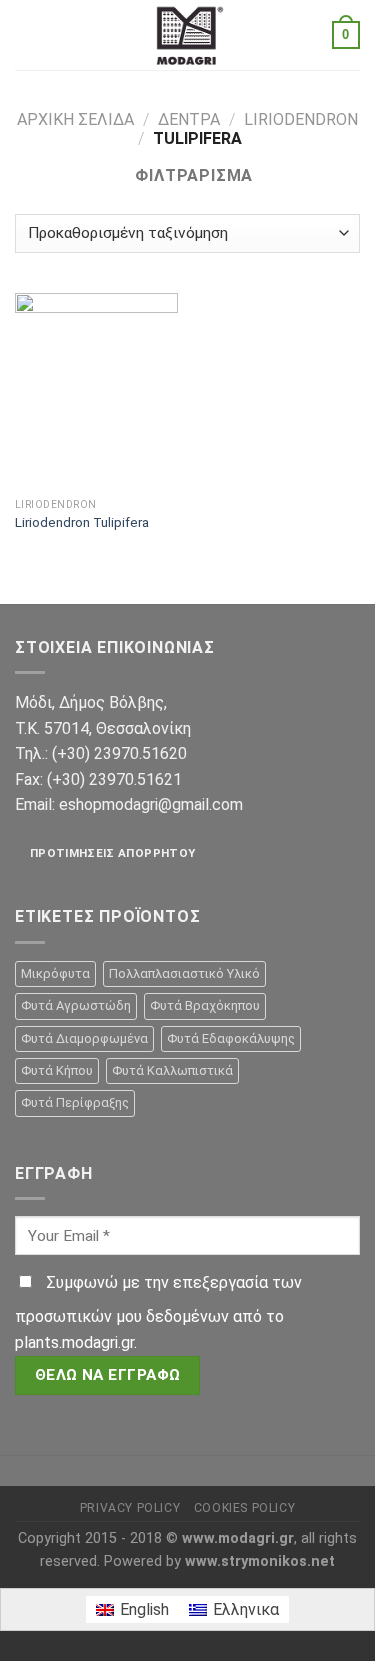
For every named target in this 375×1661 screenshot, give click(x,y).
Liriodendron (301, 119)
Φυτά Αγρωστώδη (76, 1005)
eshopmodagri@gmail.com (151, 804)
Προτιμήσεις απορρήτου (112, 853)
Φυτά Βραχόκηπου (205, 1005)
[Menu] (27, 34)
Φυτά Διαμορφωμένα (84, 1038)
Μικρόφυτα (55, 973)
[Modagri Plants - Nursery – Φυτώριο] (188, 35)
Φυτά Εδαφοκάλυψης (231, 1038)
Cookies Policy (245, 1508)
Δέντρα (189, 119)
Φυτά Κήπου (57, 1070)
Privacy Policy (130, 1508)
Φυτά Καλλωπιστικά (172, 1070)
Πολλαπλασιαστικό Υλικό (184, 973)
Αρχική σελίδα (75, 119)
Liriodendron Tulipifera (82, 522)
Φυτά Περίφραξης (75, 1102)
